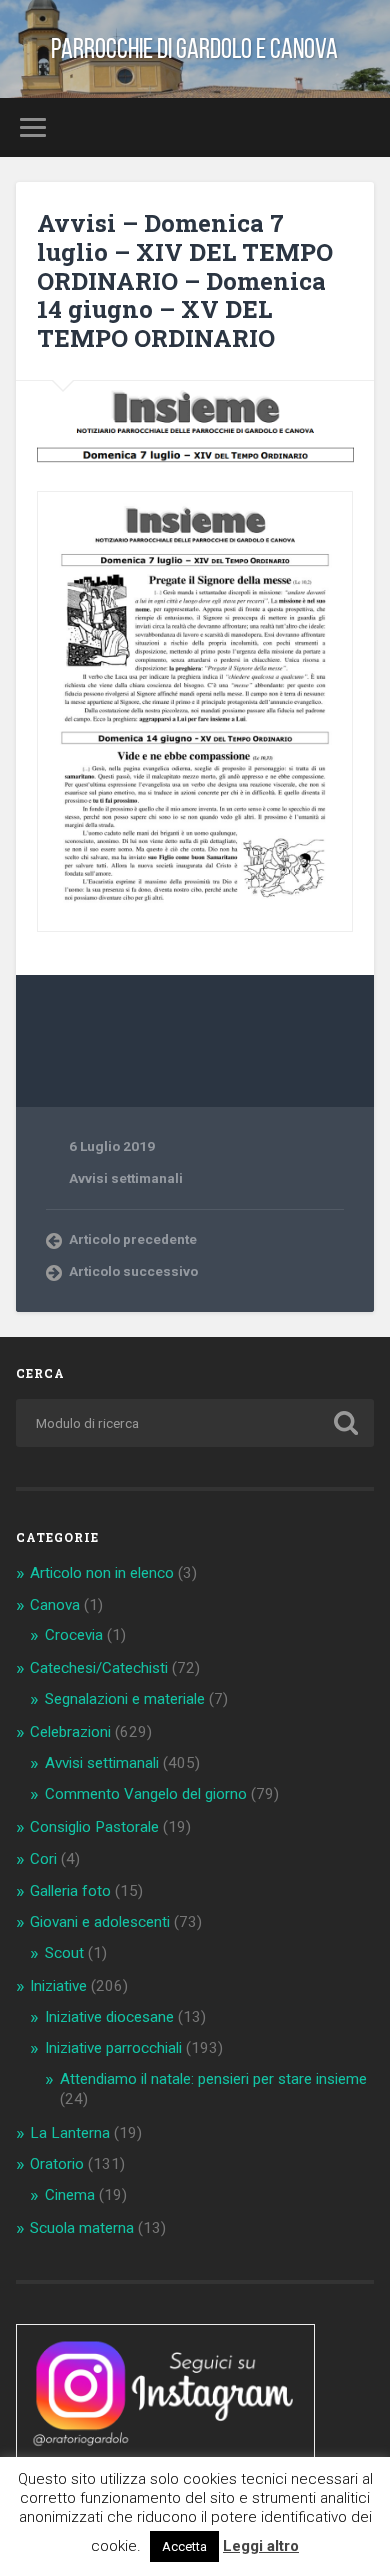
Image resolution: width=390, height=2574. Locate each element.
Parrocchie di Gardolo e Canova (194, 48)
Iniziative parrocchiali (113, 2048)
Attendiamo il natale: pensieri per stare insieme (213, 2079)
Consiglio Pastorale (94, 1827)
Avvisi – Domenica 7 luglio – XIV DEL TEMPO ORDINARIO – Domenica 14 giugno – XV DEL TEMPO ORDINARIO (185, 280)
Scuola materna (82, 2228)
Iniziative (58, 1986)
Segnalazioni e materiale (125, 1699)
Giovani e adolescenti (100, 1922)
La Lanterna (70, 2133)
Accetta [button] (184, 2546)
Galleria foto (70, 1891)
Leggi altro (261, 2546)
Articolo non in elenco (102, 1573)
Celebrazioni (70, 1732)
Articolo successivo (133, 1271)
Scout (64, 1953)
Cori (43, 1859)
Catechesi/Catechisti (99, 1668)
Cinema (70, 2195)
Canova (55, 1605)
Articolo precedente (133, 1239)
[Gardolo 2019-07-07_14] (195, 712)
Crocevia (74, 1635)
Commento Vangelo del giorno (146, 1794)
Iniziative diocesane (109, 2017)
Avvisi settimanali (126, 1178)
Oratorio (57, 2164)
